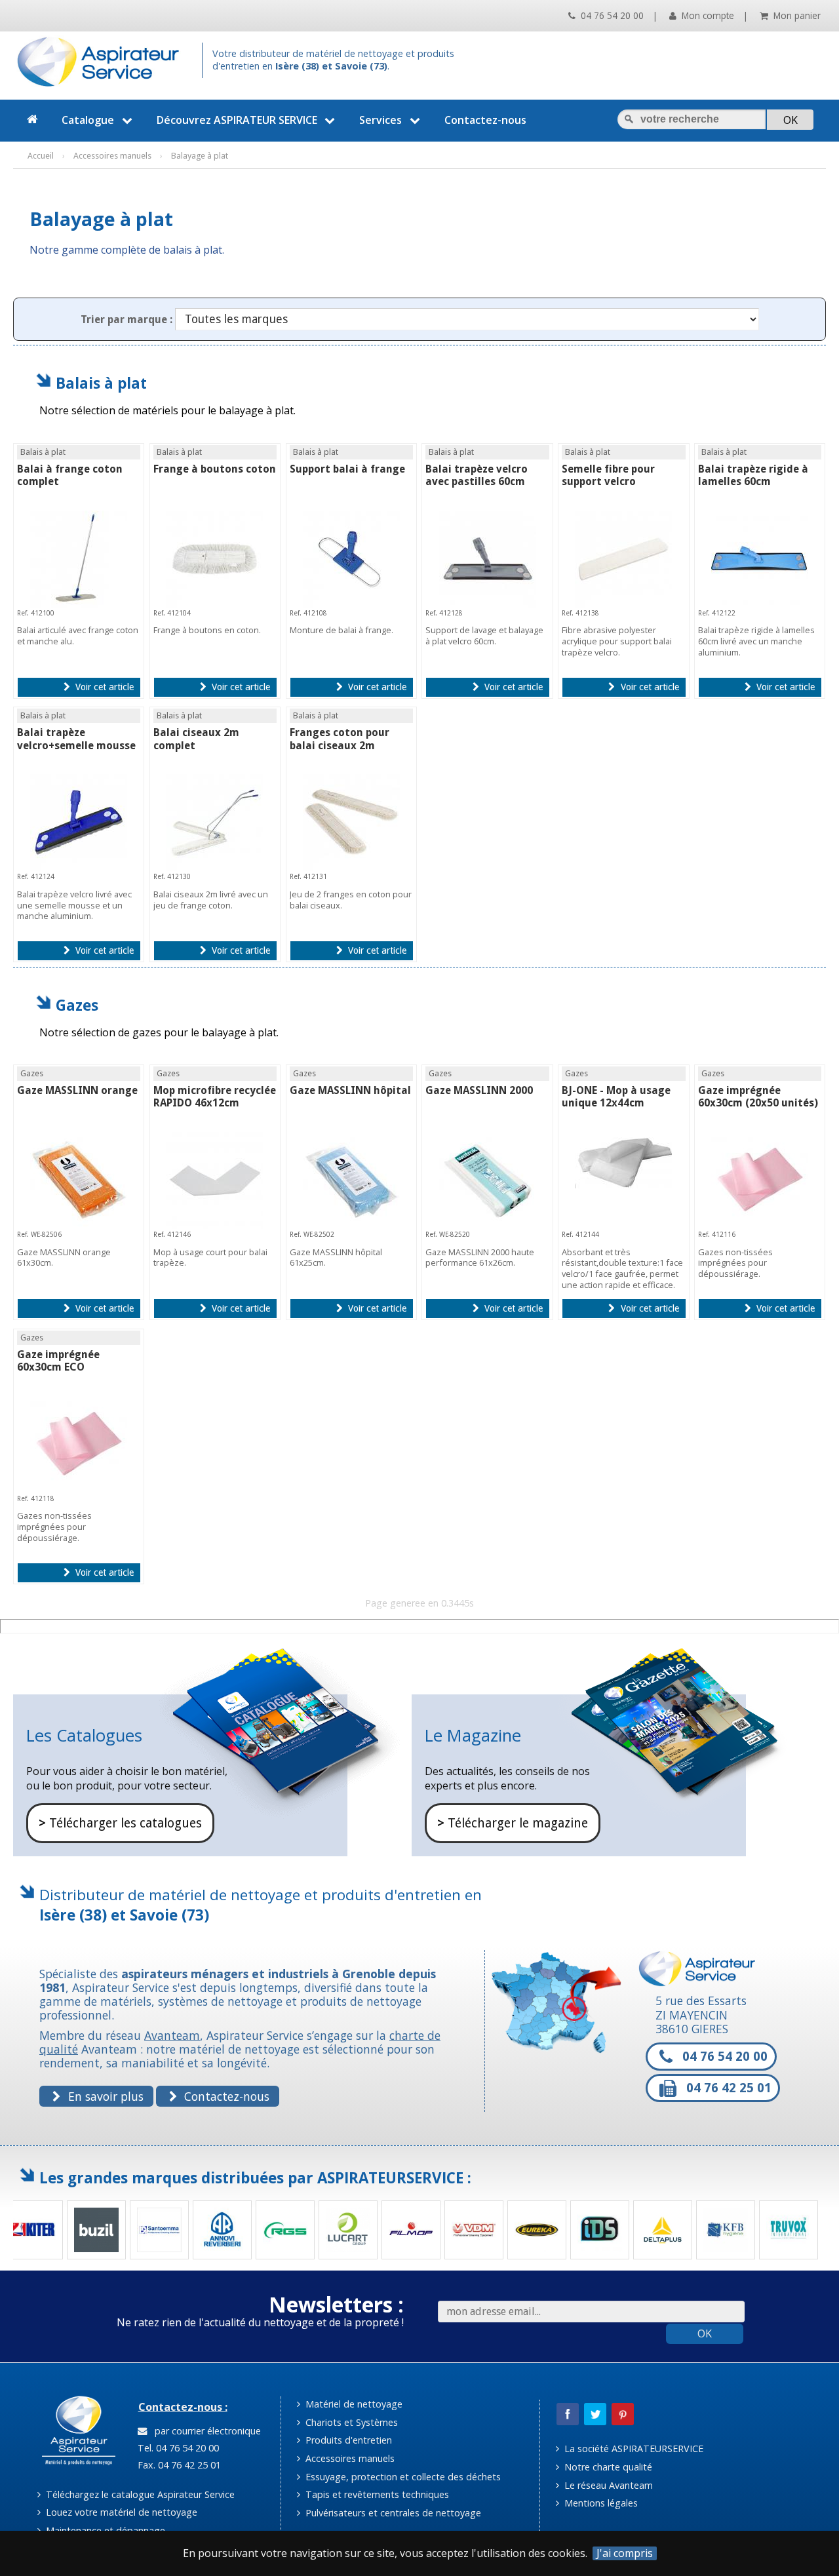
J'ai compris (625, 2553)
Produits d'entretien (347, 2440)
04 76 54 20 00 (611, 15)
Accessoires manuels (349, 2458)
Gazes (77, 1005)
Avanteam (172, 2035)
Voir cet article (103, 687)
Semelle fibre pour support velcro (608, 475)
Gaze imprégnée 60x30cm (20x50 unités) (758, 1097)
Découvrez (237, 120)
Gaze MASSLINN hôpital (350, 1090)
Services (380, 120)
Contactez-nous (485, 120)
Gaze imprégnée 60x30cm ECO (58, 1361)
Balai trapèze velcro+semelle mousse (76, 739)
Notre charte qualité (607, 2467)
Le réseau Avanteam (607, 2485)
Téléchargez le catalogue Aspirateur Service (139, 2494)
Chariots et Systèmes (350, 2422)
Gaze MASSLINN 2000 (479, 1090)
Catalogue (88, 120)
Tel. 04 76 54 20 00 (177, 2448)
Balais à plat (101, 383)
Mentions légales (600, 2503)
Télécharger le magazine (513, 1823)
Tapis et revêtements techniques (376, 2494)
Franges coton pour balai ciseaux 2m (340, 739)
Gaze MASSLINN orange (77, 1090)
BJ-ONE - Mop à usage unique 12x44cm (616, 1097)
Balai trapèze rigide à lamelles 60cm (753, 475)
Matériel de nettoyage (353, 2404)
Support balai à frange (347, 469)
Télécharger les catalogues (120, 1823)
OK (705, 2333)
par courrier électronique (205, 2431)
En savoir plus (104, 2096)
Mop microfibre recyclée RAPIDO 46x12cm (215, 1097)
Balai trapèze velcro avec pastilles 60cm (477, 475)
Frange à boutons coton (215, 469)
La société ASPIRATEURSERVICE (633, 2449)
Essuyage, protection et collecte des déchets (402, 2477)
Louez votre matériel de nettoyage (120, 2512)
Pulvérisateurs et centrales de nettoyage (392, 2513)
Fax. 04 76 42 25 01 (178, 2465)
